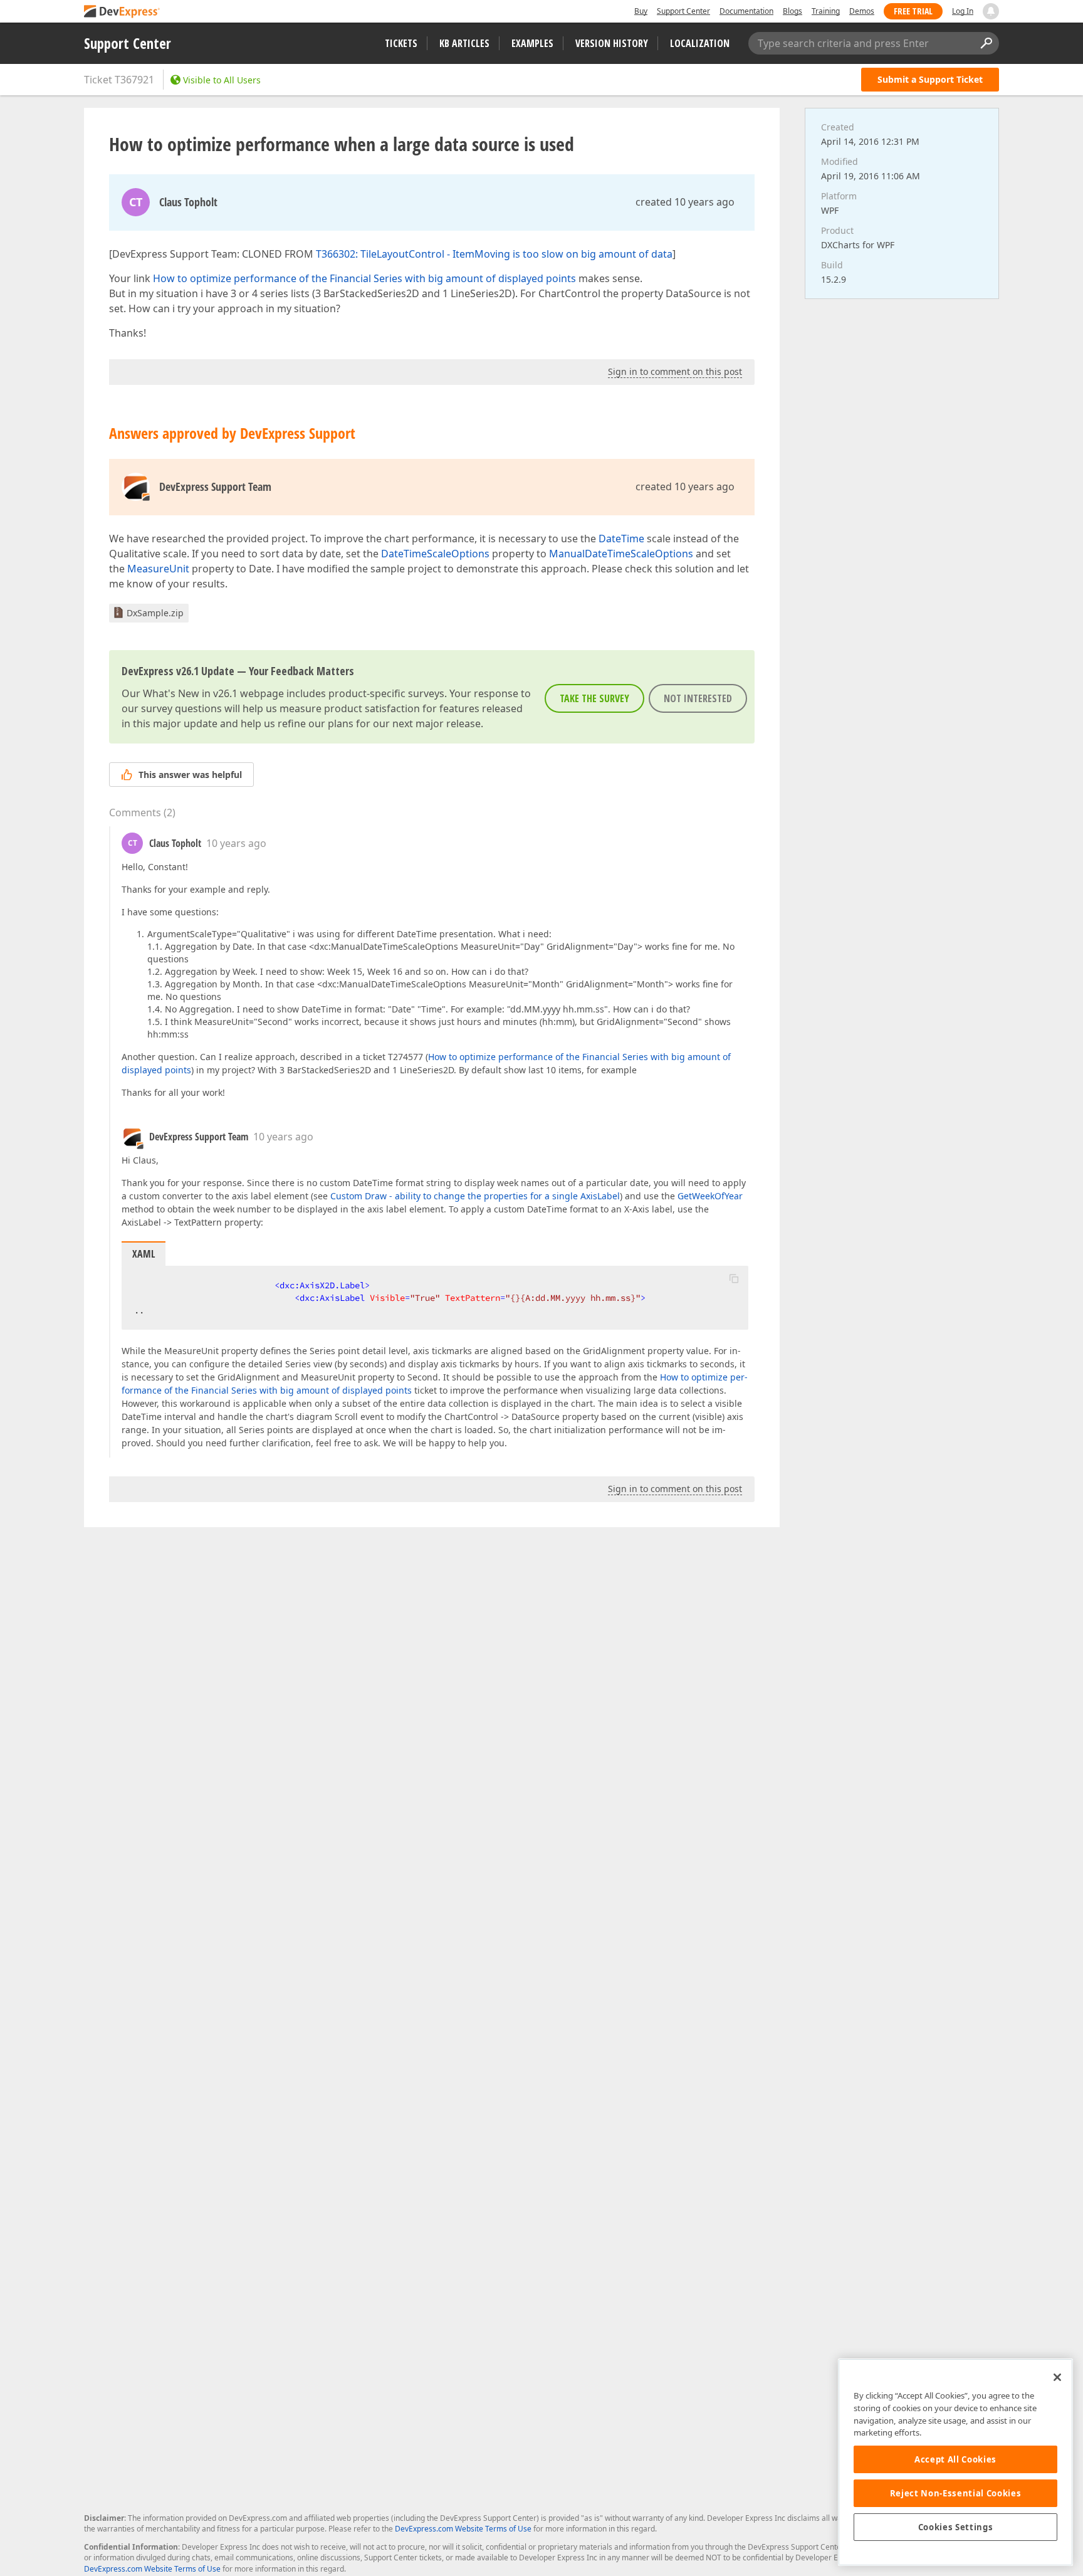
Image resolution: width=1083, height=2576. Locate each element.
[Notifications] (991, 11)
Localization (700, 43)
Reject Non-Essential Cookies (955, 2493)
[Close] (1057, 2377)
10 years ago (236, 843)
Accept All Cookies (955, 2459)
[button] (734, 1278)
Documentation (746, 11)
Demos (862, 11)
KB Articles (464, 43)
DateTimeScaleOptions (435, 554)
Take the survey (594, 698)
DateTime (621, 539)
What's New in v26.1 (190, 693)
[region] (955, 2462)
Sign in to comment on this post (675, 371)
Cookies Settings (956, 2527)
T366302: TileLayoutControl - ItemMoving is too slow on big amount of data (494, 254)
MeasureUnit (158, 569)
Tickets (401, 43)
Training (826, 11)
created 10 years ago (685, 202)
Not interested (698, 698)
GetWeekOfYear (710, 1196)
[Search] (986, 43)
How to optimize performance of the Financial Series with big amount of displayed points (364, 278)
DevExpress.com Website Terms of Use (463, 2529)
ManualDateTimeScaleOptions (621, 554)
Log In (963, 11)
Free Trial (913, 11)
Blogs (793, 11)
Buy (641, 11)
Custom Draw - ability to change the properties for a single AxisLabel (475, 1196)
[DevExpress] (122, 12)
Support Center (683, 11)
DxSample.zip (155, 613)
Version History (612, 43)
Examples (532, 43)
